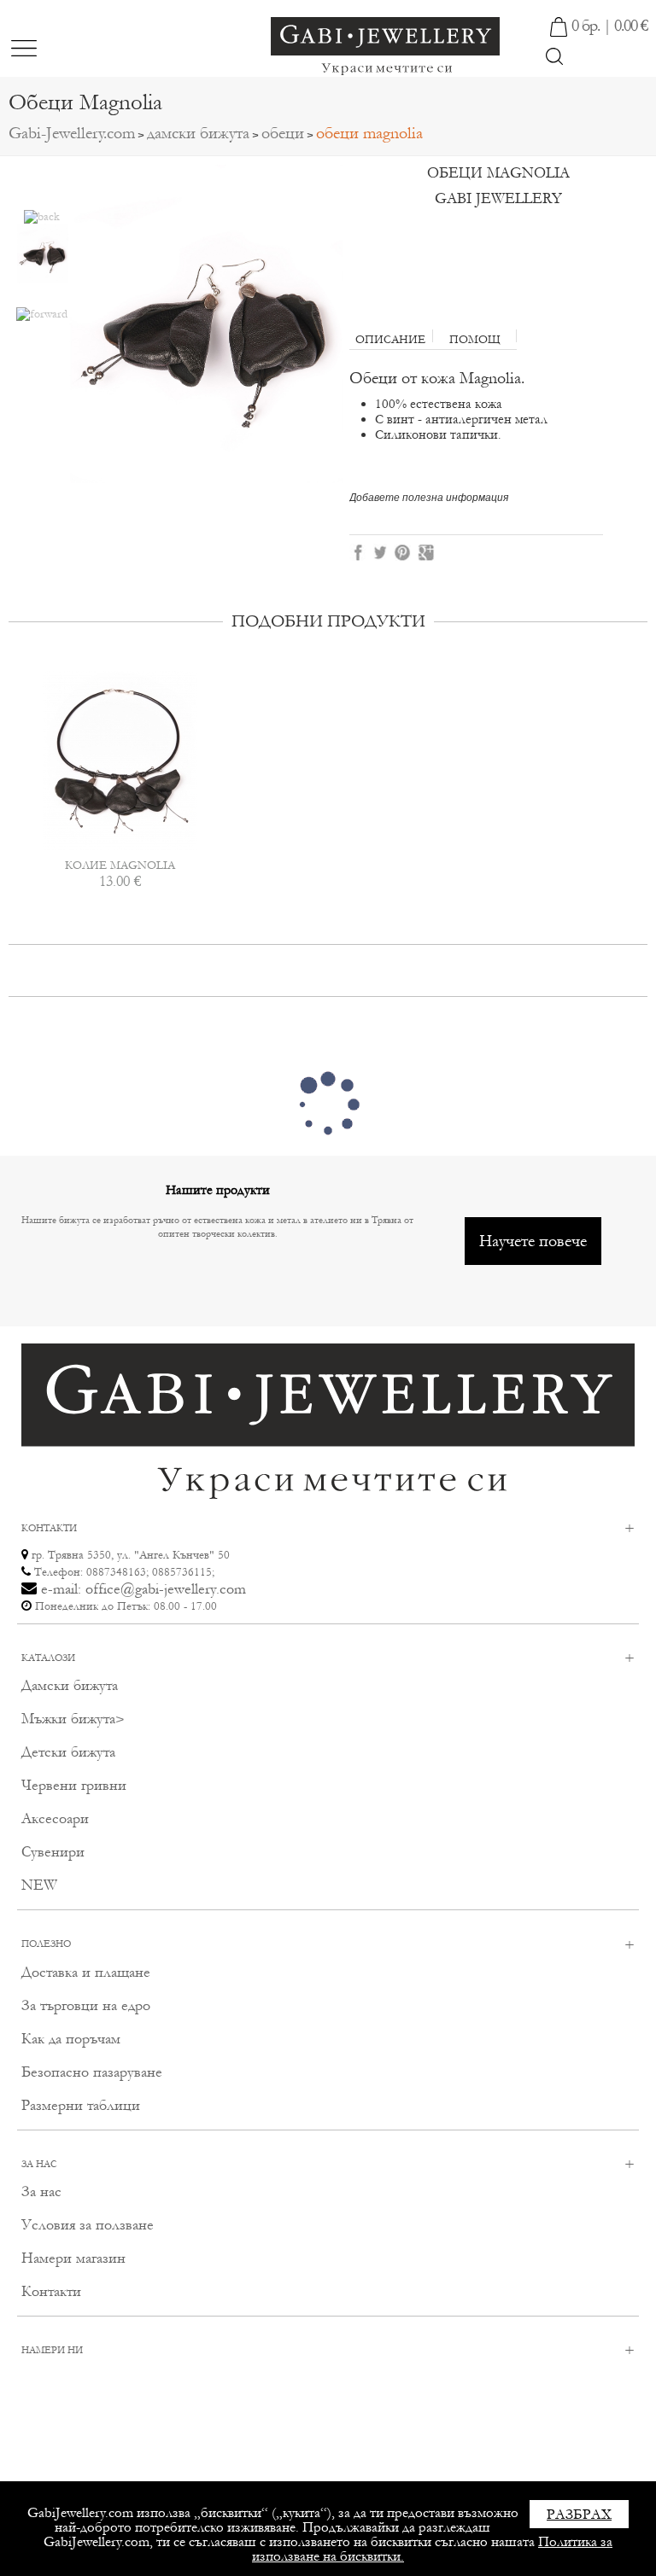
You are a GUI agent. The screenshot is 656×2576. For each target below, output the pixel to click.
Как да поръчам (71, 2039)
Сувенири (53, 1852)
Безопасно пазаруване (92, 2072)
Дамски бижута (198, 133)
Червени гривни (74, 1785)
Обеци (283, 133)
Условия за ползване (88, 2225)
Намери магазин (73, 2258)
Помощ (474, 338)
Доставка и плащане (86, 1972)
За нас (41, 2191)
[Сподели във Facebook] (358, 551)
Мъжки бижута (68, 1719)
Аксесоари (55, 1818)
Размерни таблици (81, 2105)
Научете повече (533, 1241)
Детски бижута (68, 1752)
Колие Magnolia (120, 865)
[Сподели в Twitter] (382, 551)
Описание (390, 338)
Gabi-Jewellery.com (72, 133)
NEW (39, 1885)
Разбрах (579, 2514)
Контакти (51, 2291)
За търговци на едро (86, 2005)
